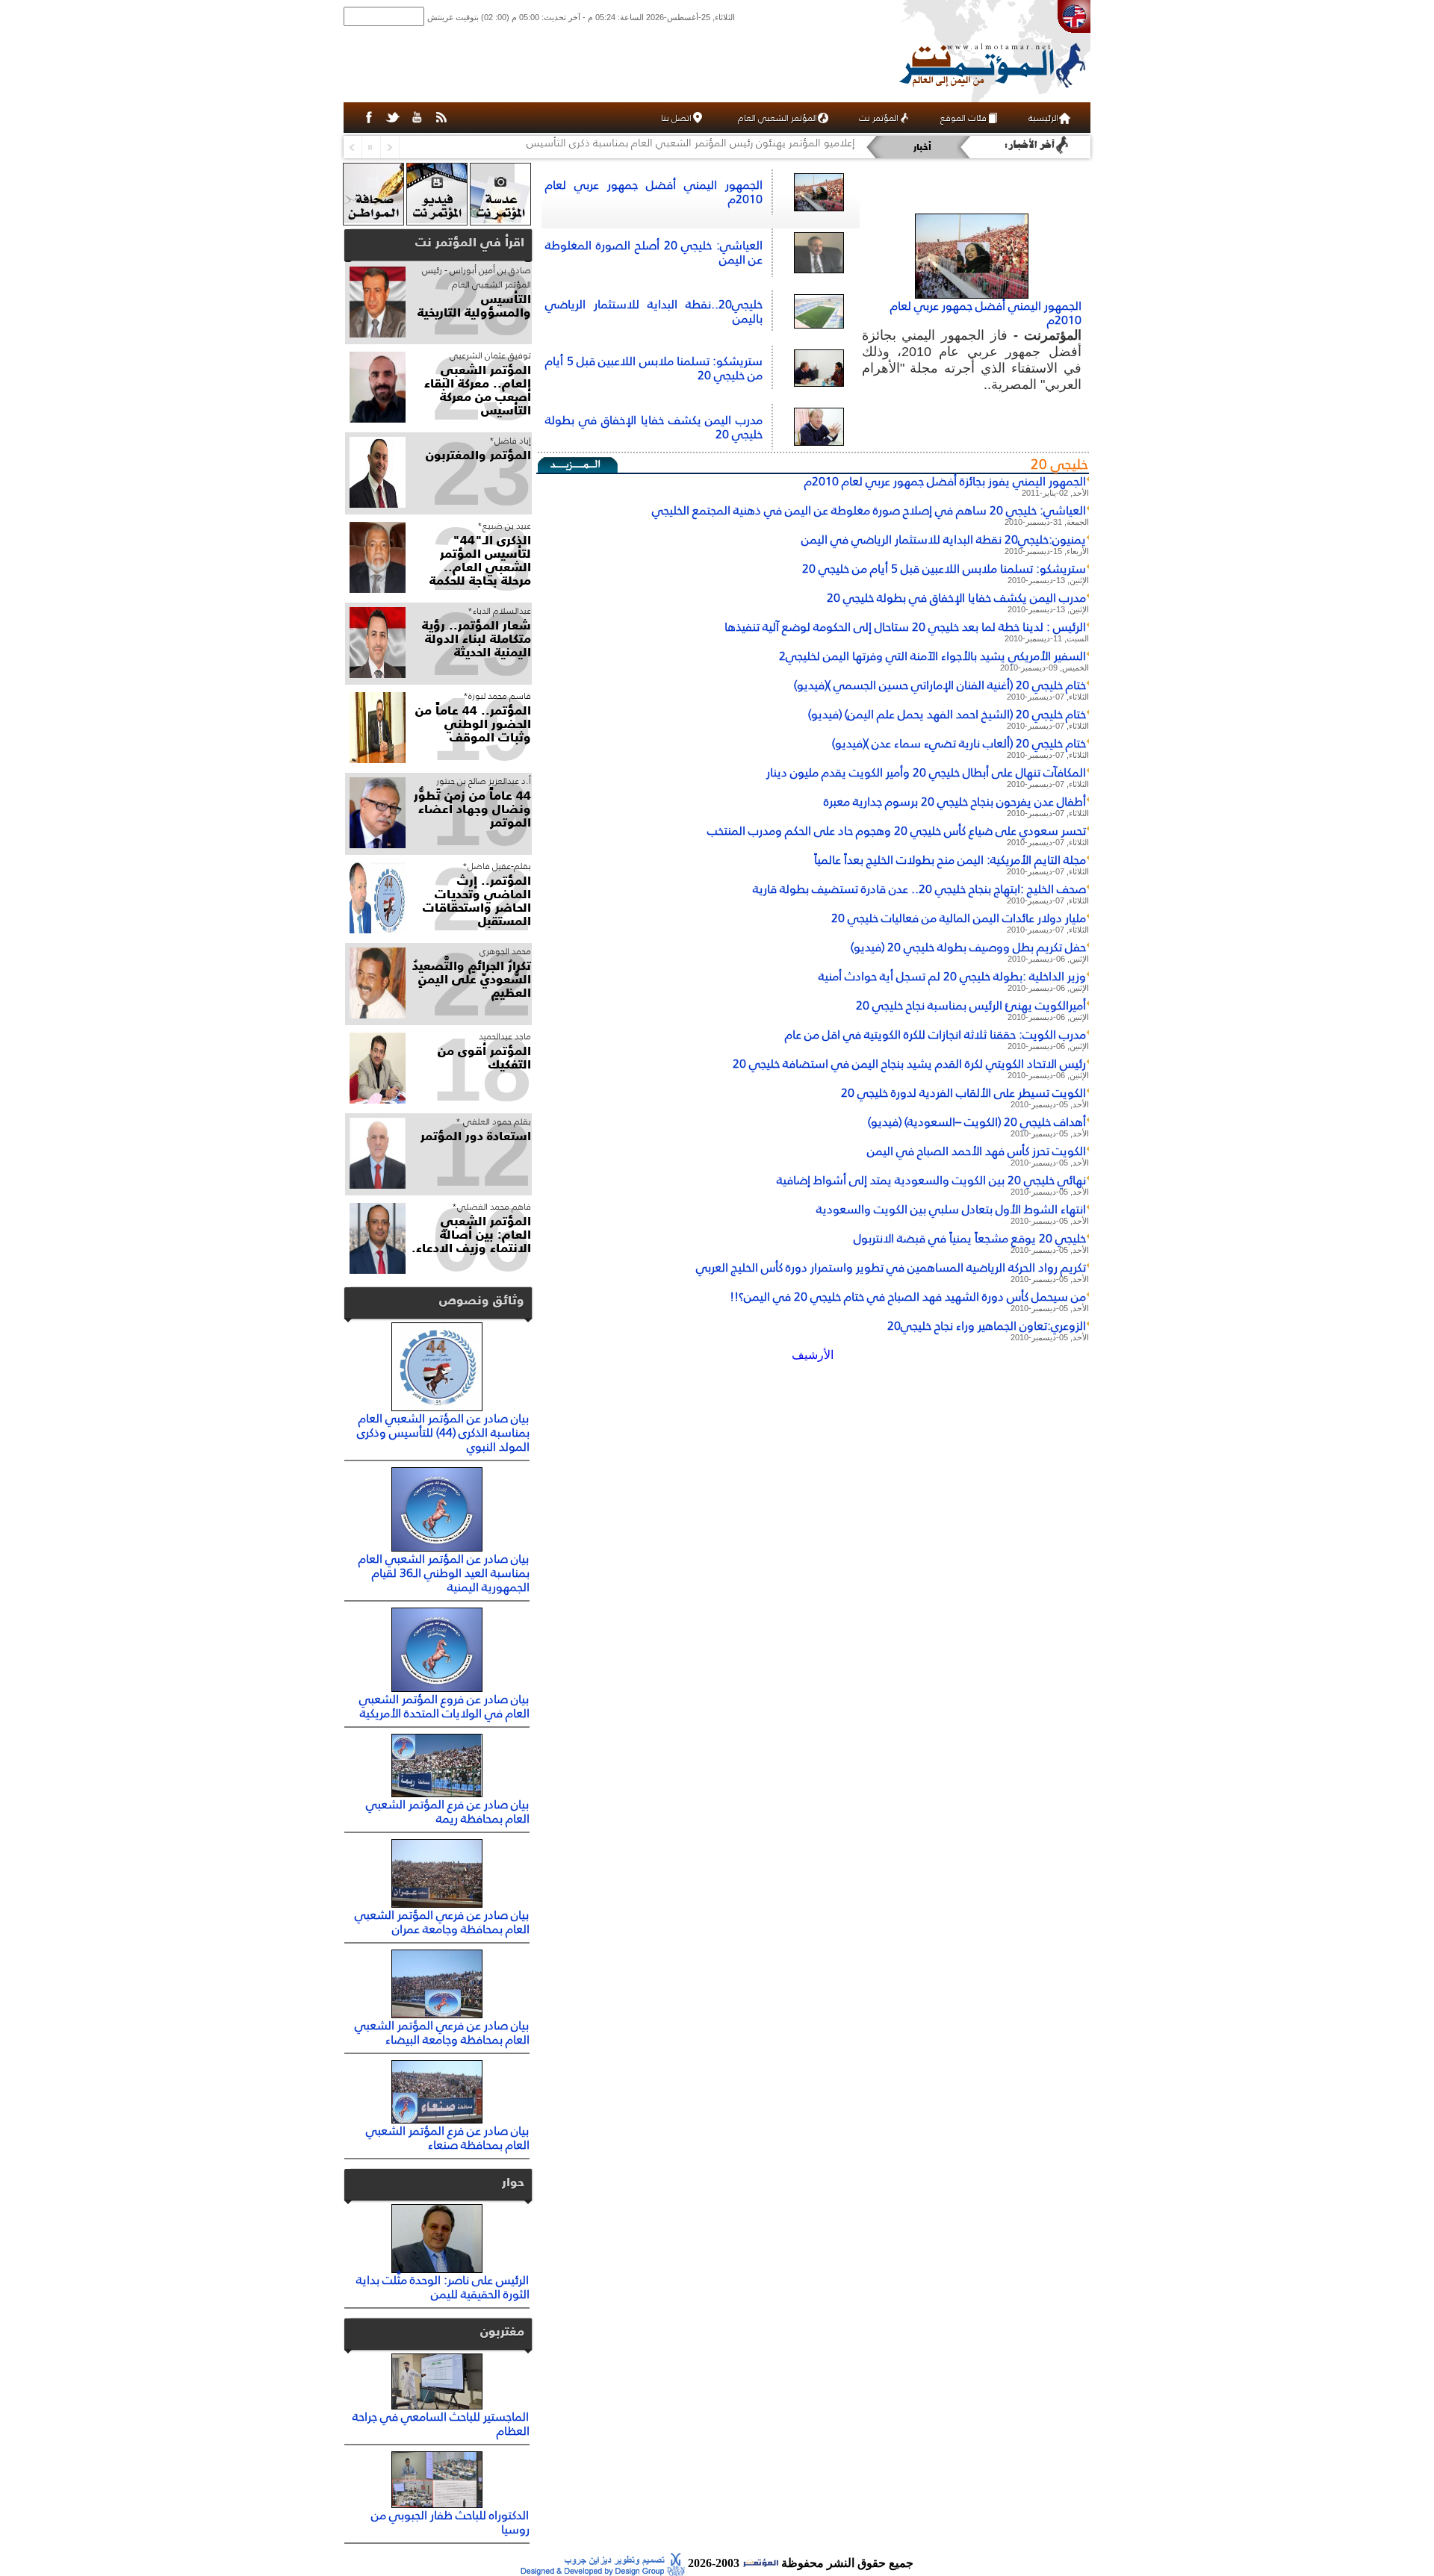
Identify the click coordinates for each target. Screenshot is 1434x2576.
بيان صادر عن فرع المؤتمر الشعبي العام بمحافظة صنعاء (448, 2137)
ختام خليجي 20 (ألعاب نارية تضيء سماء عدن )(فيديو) (959, 743)
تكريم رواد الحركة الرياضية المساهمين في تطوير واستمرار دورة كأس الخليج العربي (891, 1267)
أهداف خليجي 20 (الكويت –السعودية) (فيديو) (977, 1121)
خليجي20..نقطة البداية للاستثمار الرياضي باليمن (654, 311)
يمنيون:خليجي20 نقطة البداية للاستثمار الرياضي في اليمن (944, 539)
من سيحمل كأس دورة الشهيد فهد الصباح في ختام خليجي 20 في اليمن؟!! (908, 1296)
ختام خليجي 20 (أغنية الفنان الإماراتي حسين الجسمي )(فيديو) (940, 685)
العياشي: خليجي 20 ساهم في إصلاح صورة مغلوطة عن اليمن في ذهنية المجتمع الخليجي (869, 510)
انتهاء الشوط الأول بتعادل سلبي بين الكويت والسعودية (951, 1209)
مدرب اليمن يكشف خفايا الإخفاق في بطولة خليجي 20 (654, 427)
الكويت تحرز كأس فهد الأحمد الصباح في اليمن (977, 1151)
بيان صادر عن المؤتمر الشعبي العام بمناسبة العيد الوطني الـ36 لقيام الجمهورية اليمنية (444, 1572)
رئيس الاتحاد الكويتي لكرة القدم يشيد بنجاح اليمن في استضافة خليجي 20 (909, 1063)
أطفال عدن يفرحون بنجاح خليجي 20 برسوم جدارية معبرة (955, 801)
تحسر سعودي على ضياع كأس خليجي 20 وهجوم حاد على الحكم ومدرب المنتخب (897, 830)
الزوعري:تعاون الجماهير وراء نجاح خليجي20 (987, 1325)
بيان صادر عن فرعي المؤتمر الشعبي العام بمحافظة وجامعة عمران (442, 1922)
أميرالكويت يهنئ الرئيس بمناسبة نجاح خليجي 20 (971, 1005)
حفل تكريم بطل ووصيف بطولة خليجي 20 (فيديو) (968, 947)
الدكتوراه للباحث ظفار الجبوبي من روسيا (450, 2522)
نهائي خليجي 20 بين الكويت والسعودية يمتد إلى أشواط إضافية (931, 1180)
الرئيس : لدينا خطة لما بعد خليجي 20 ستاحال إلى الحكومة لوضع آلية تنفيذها (905, 626)
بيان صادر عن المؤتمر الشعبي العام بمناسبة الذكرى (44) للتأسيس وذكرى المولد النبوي (443, 1432)
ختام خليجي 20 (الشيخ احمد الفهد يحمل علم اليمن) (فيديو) (947, 714)
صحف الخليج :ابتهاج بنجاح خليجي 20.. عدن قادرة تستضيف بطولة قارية (919, 889)
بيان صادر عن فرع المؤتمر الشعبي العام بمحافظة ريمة (448, 1811)
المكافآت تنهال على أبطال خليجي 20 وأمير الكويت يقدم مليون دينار (926, 772)
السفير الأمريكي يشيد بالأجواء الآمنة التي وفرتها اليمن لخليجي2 (932, 656)
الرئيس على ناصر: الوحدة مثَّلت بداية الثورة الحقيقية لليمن (443, 2287)
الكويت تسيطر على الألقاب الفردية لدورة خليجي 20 (963, 1092)
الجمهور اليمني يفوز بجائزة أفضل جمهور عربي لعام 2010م (945, 481)
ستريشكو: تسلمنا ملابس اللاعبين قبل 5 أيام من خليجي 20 (654, 368)
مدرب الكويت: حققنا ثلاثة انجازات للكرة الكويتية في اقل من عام (935, 1034)
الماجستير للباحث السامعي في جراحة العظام (441, 2423)
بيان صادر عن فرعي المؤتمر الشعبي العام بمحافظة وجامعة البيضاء (442, 2032)
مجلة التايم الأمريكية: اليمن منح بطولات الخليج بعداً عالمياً (950, 859)
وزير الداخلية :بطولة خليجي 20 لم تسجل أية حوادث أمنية (952, 976)
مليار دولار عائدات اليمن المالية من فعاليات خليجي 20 (959, 918)
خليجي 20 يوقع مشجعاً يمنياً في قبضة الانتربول (970, 1238)
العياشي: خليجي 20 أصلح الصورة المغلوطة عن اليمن (654, 252)
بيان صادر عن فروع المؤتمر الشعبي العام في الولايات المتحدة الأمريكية (444, 1706)
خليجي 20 (1059, 464)
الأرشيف (813, 1355)
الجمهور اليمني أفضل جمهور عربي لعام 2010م (986, 312)
